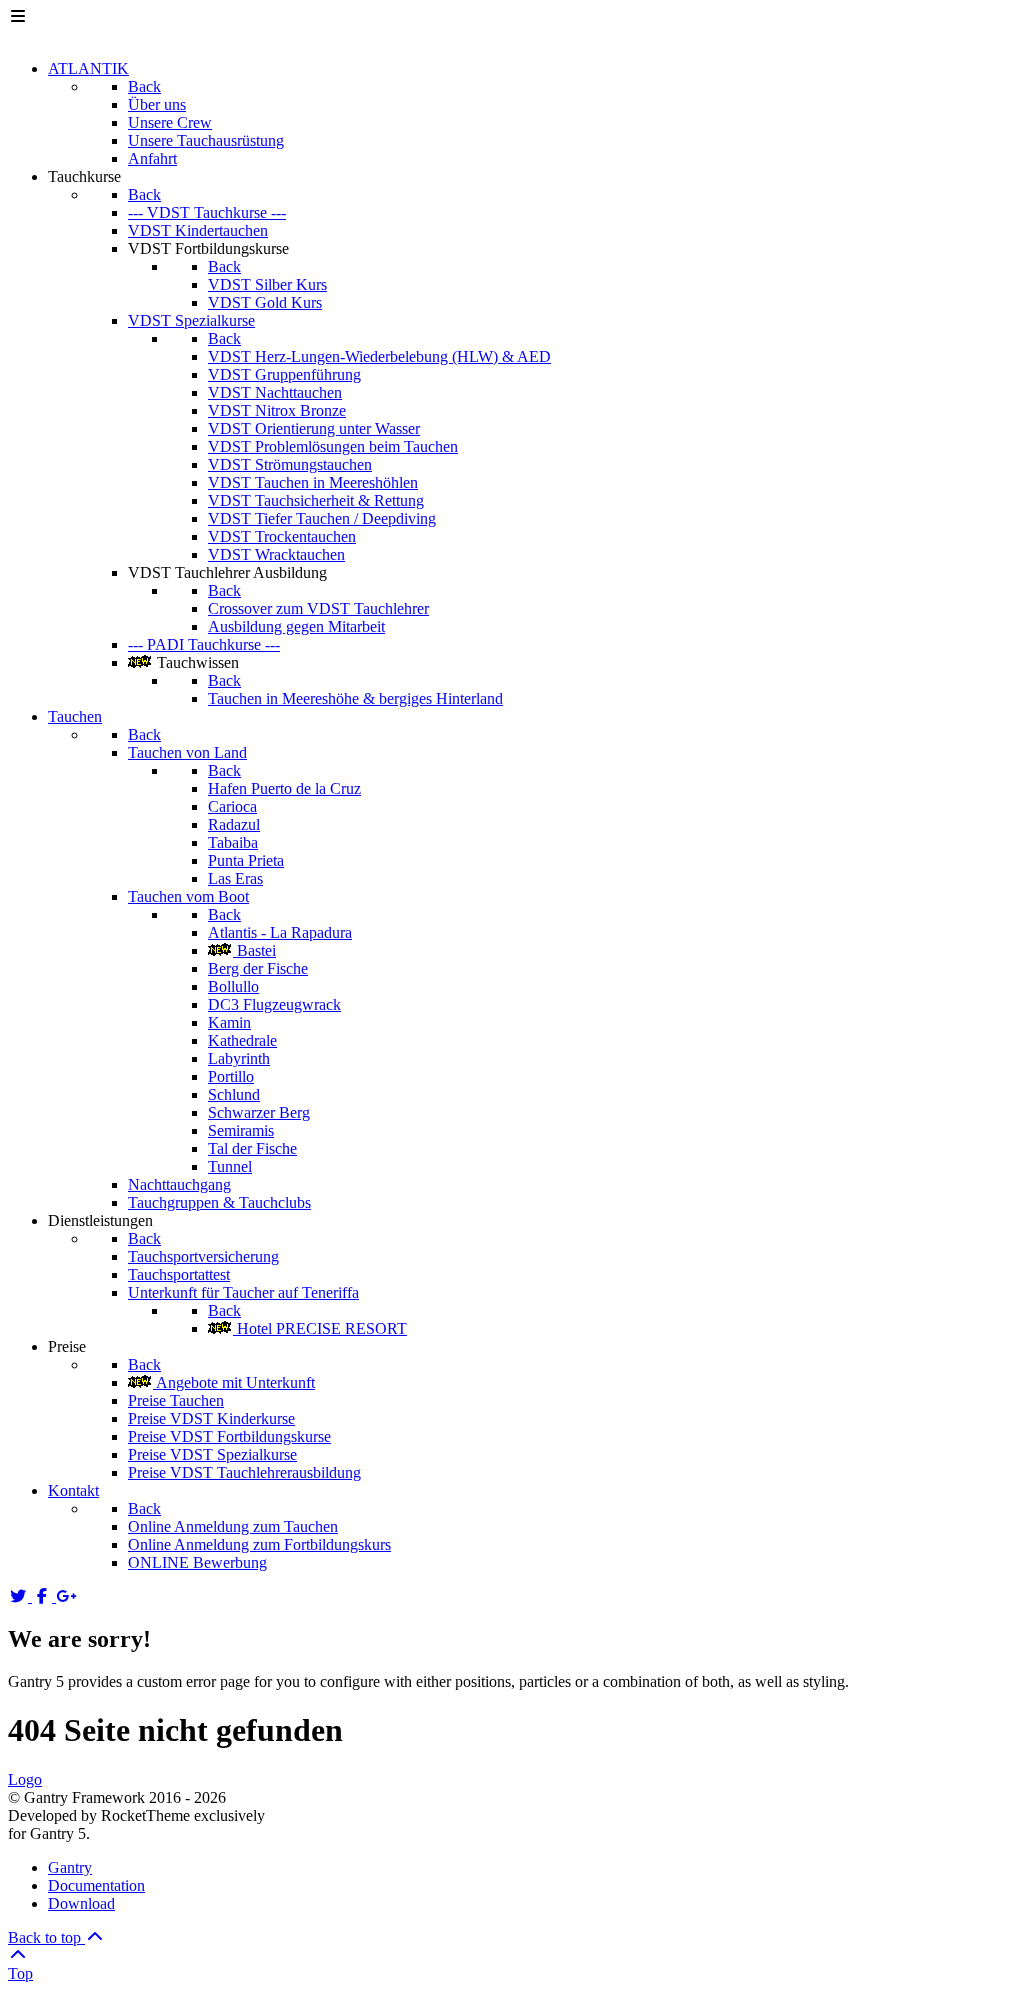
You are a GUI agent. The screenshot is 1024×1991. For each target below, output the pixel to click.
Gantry (70, 1867)
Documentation (96, 1885)
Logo (25, 1779)
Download (81, 1903)
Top (20, 1973)
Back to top (46, 1937)
